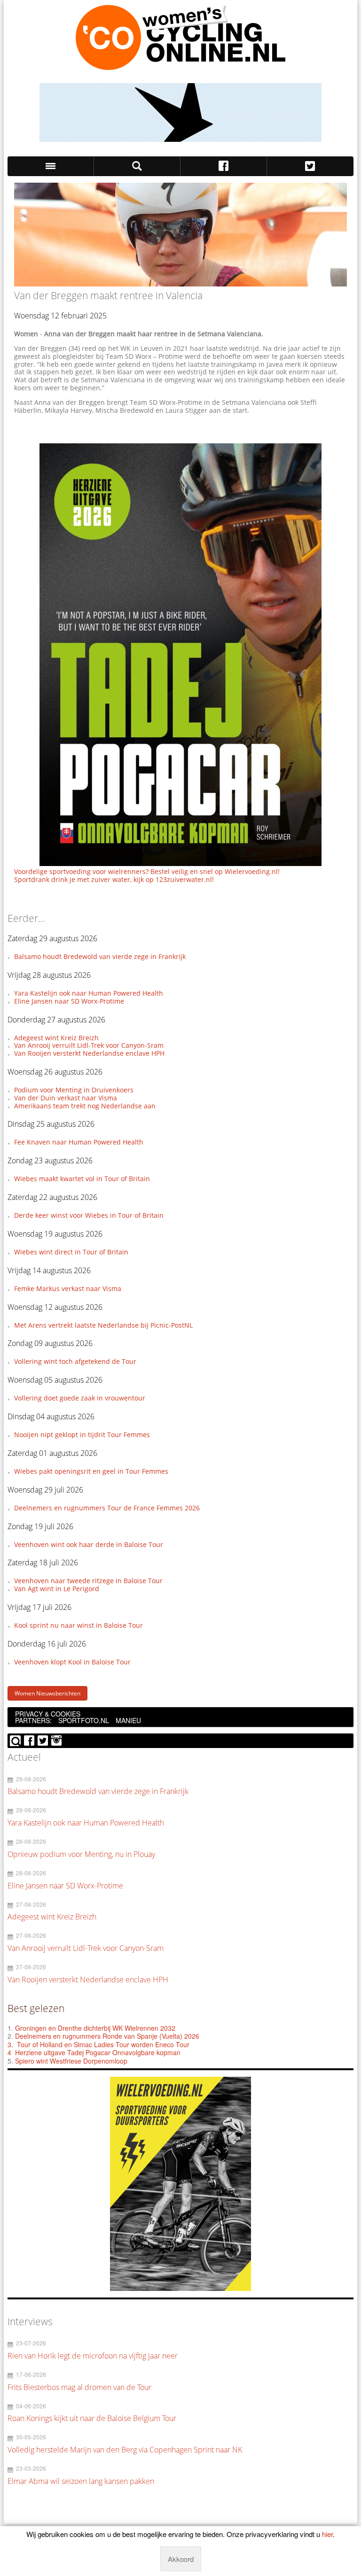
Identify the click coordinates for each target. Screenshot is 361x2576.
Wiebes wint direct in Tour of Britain (71, 1252)
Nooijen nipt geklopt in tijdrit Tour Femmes (82, 1435)
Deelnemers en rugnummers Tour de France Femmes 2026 (107, 1508)
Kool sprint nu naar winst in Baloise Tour (78, 1625)
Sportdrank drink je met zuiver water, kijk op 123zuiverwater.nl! (114, 879)
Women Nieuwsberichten (47, 1693)
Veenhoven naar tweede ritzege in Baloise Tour (88, 1581)
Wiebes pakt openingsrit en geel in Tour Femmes (91, 1471)
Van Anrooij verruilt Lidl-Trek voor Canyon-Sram (89, 1045)
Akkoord (181, 2559)
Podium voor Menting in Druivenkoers (74, 1090)
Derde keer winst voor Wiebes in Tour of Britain (89, 1215)
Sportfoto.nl (84, 1720)
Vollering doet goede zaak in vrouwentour (80, 1398)
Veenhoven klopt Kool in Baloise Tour (72, 1662)
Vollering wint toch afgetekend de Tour (75, 1361)
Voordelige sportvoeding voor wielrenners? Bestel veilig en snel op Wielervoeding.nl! (147, 871)
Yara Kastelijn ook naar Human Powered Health (89, 993)
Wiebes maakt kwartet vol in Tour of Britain (82, 1179)
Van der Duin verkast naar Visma (66, 1098)
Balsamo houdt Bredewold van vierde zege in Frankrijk (100, 956)
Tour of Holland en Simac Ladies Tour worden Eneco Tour (103, 2044)
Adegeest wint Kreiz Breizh (56, 1038)
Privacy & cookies (48, 1714)
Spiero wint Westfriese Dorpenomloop (71, 2061)
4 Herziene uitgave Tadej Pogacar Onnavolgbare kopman (94, 2052)
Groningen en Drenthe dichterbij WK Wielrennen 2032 (95, 2028)
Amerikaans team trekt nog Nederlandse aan (85, 1106)
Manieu (128, 1720)
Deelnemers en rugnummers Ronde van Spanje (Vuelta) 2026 (108, 2036)
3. (10, 2044)
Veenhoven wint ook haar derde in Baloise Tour (89, 1544)
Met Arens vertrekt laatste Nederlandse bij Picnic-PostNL (103, 1325)
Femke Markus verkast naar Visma (68, 1288)
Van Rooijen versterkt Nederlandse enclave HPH (89, 1053)
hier (327, 2534)
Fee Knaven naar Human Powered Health (79, 1142)
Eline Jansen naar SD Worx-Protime (69, 1001)
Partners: (33, 1720)
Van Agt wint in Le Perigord (57, 1589)
